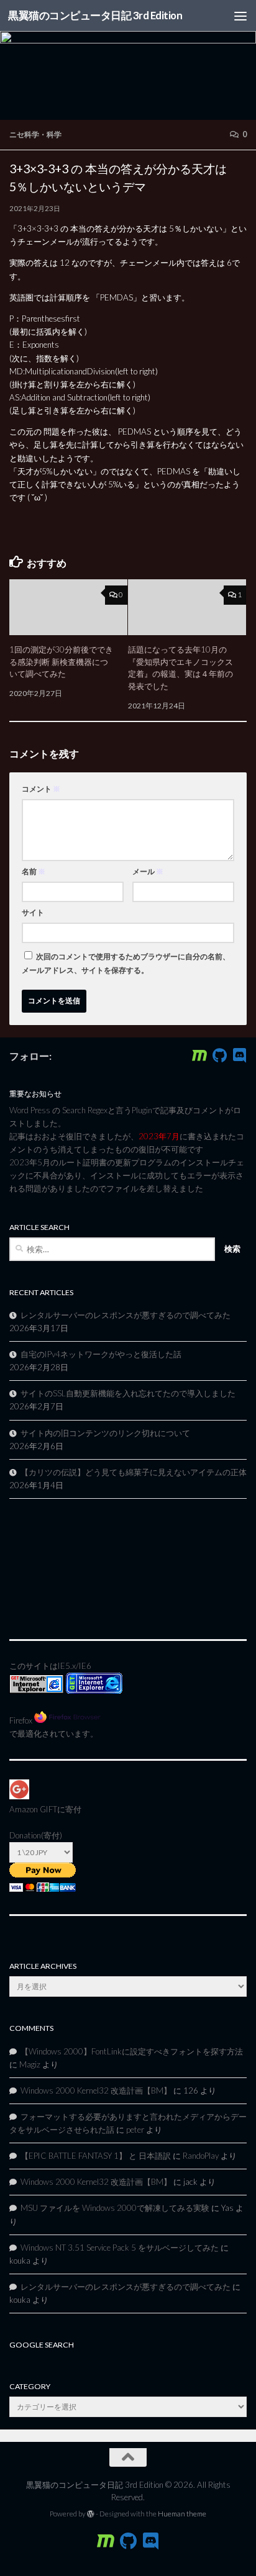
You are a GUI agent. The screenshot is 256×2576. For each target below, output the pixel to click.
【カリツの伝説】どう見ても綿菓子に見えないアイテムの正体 (134, 1472)
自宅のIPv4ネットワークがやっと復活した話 (101, 1354)
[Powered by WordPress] (91, 2514)
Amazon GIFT (33, 1809)
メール (148, 871)
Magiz (30, 2064)
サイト (33, 912)
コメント (41, 789)
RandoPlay (201, 2156)
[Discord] (239, 1055)
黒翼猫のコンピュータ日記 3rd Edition (95, 15)
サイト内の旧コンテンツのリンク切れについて (105, 1433)
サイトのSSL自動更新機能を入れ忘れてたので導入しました (128, 1393)
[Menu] (240, 16)
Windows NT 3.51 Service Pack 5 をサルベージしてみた (120, 2248)
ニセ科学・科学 (35, 134)
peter (135, 2130)
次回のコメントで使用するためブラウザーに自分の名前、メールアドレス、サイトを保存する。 (126, 963)
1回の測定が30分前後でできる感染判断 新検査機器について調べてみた (61, 662)
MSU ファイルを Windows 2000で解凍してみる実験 (115, 2208)
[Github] (219, 1055)
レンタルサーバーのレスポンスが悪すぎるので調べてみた (126, 1315)
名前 (34, 871)
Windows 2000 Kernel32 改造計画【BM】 (96, 2090)
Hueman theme (182, 2514)
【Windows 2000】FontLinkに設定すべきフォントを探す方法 (132, 2051)
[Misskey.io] (199, 1055)
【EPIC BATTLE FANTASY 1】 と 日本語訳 (96, 2156)
